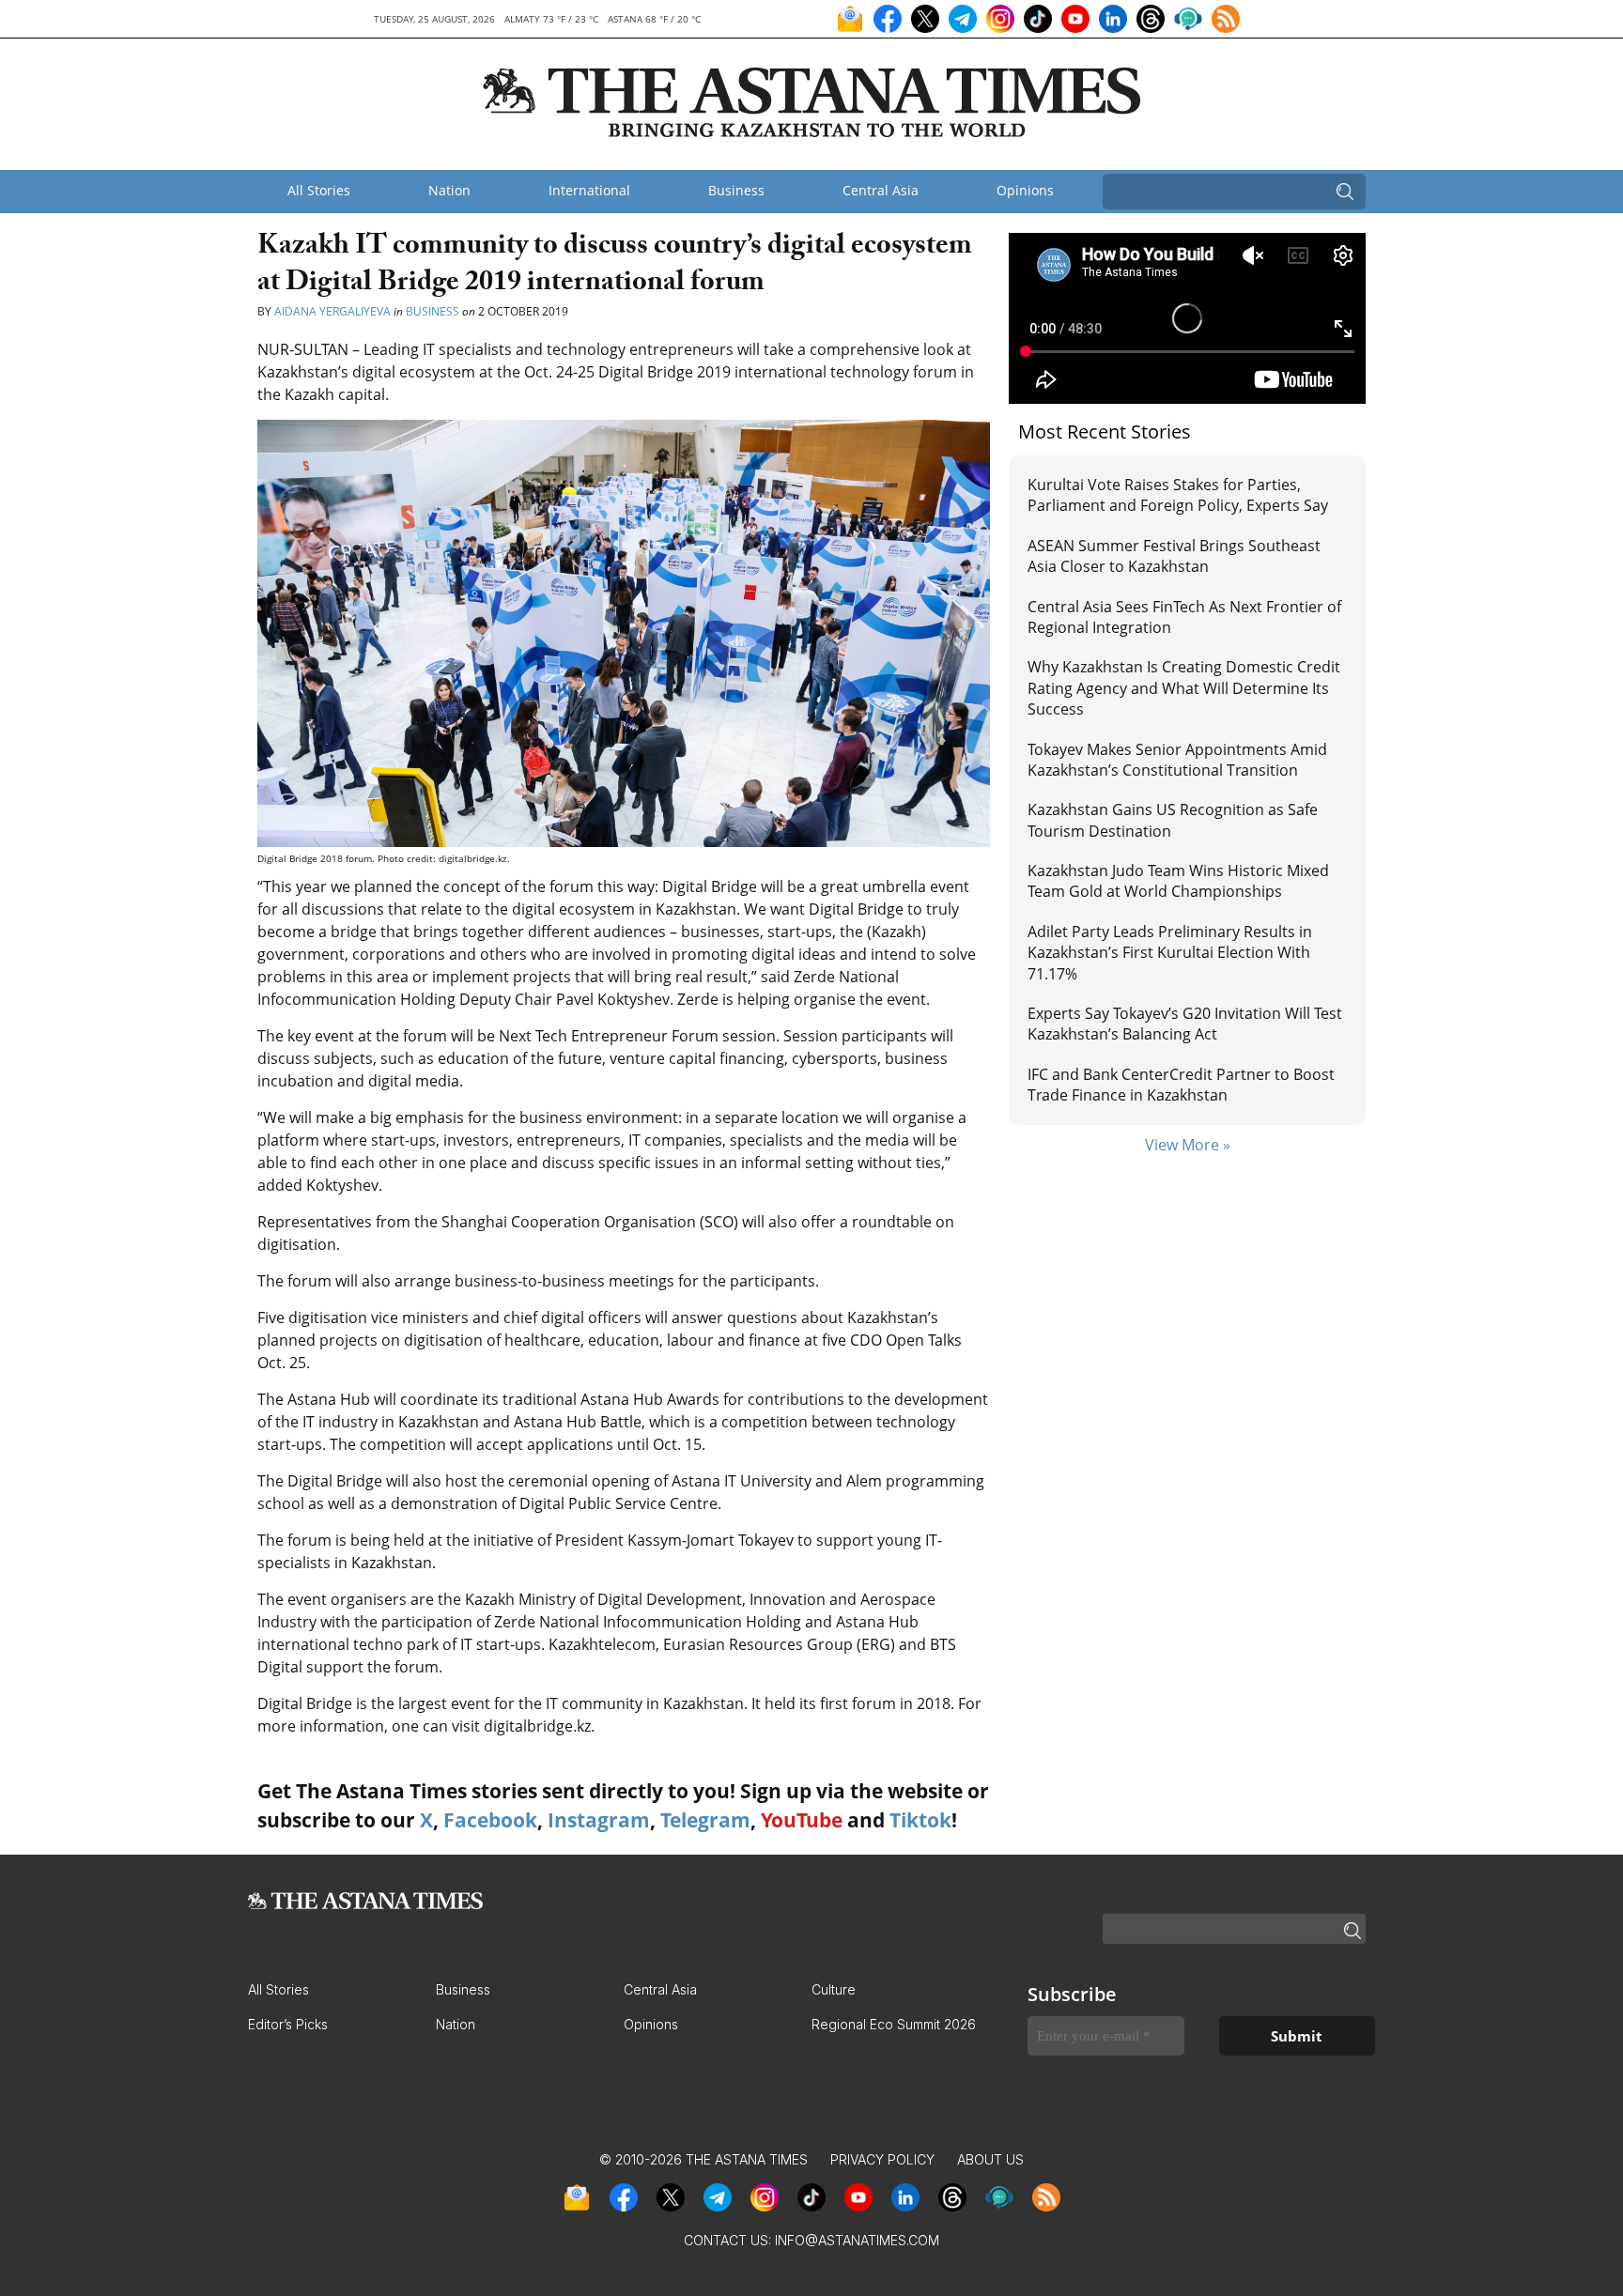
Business (736, 190)
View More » (1188, 1145)
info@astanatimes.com (857, 2240)
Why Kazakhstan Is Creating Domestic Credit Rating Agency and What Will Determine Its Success (1184, 688)
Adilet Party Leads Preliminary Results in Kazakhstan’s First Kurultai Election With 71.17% (1170, 953)
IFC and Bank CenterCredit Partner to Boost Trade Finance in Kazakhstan (1181, 1085)
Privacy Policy (882, 2159)
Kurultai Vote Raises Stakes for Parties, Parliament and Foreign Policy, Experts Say (1178, 495)
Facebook (490, 1820)
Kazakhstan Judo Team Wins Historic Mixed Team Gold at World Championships (1178, 881)
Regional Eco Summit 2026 (894, 2024)
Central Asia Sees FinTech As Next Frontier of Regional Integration (1184, 617)
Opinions (1025, 190)
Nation (449, 190)
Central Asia (881, 190)
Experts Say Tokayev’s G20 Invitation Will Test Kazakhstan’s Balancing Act (1185, 1024)
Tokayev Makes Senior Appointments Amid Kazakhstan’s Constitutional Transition (1177, 760)
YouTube (802, 1820)
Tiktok (920, 1820)
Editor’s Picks (288, 2024)
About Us (990, 2159)
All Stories (319, 190)
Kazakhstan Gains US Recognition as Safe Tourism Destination (1173, 820)
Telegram (705, 1820)
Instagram (599, 1820)
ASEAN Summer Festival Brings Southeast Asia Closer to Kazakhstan (1174, 556)
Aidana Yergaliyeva (332, 311)
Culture (834, 1989)
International (589, 190)
